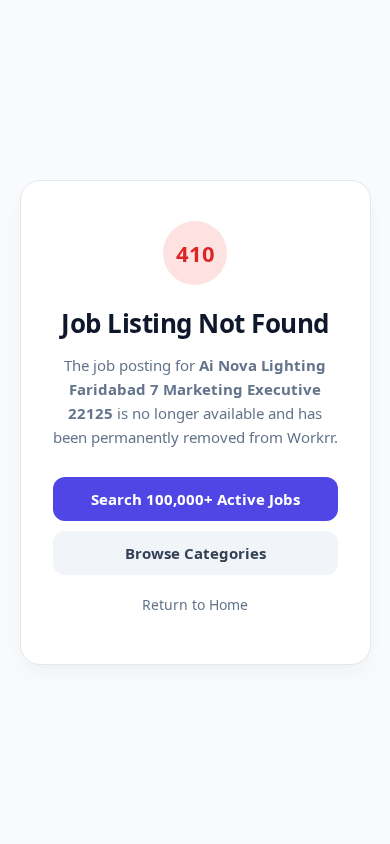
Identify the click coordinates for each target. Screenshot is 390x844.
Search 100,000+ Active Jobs (195, 499)
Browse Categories (195, 553)
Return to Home (195, 604)
